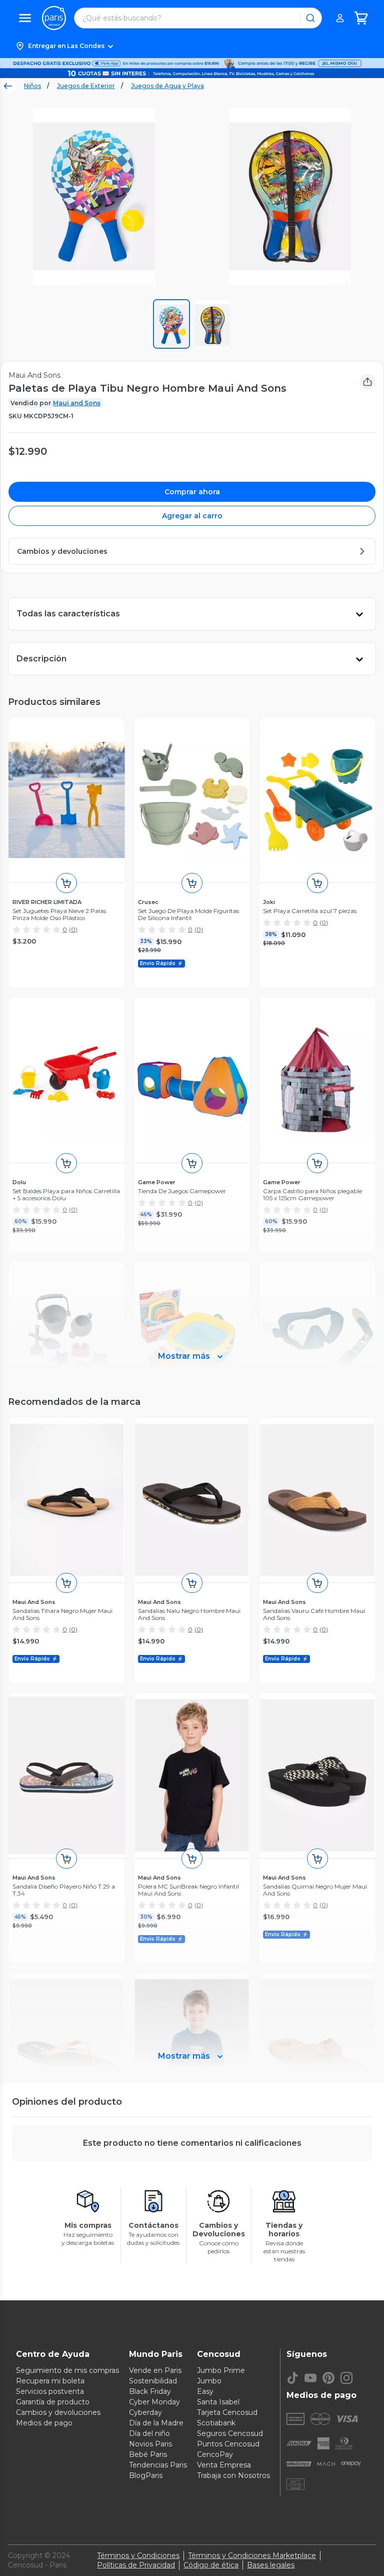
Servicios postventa (50, 2391)
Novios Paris (150, 2444)
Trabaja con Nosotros (233, 2475)
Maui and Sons (77, 403)
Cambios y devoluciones (58, 2412)
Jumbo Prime (221, 2370)
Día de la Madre (156, 2423)
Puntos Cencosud (228, 2444)
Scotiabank (216, 2423)
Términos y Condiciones (138, 2555)
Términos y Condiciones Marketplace (252, 2555)
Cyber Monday (154, 2402)
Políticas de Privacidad (136, 2565)
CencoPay (215, 2454)
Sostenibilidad (153, 2381)
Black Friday (150, 2391)
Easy (205, 2391)
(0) (73, 929)
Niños (32, 86)
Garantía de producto (53, 2402)
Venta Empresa (224, 2465)
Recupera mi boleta (50, 2381)
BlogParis (146, 2475)
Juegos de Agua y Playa (167, 86)
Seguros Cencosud (230, 2433)
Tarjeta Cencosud (227, 2412)
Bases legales (271, 2565)
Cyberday (145, 2412)
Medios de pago (44, 2423)
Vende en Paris (155, 2370)
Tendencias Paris (158, 2465)
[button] (192, 46)
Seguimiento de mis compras (67, 2370)
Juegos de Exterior (86, 86)
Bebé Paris (148, 2454)
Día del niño (149, 2433)
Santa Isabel (218, 2402)
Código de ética (211, 2565)
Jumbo (209, 2381)
